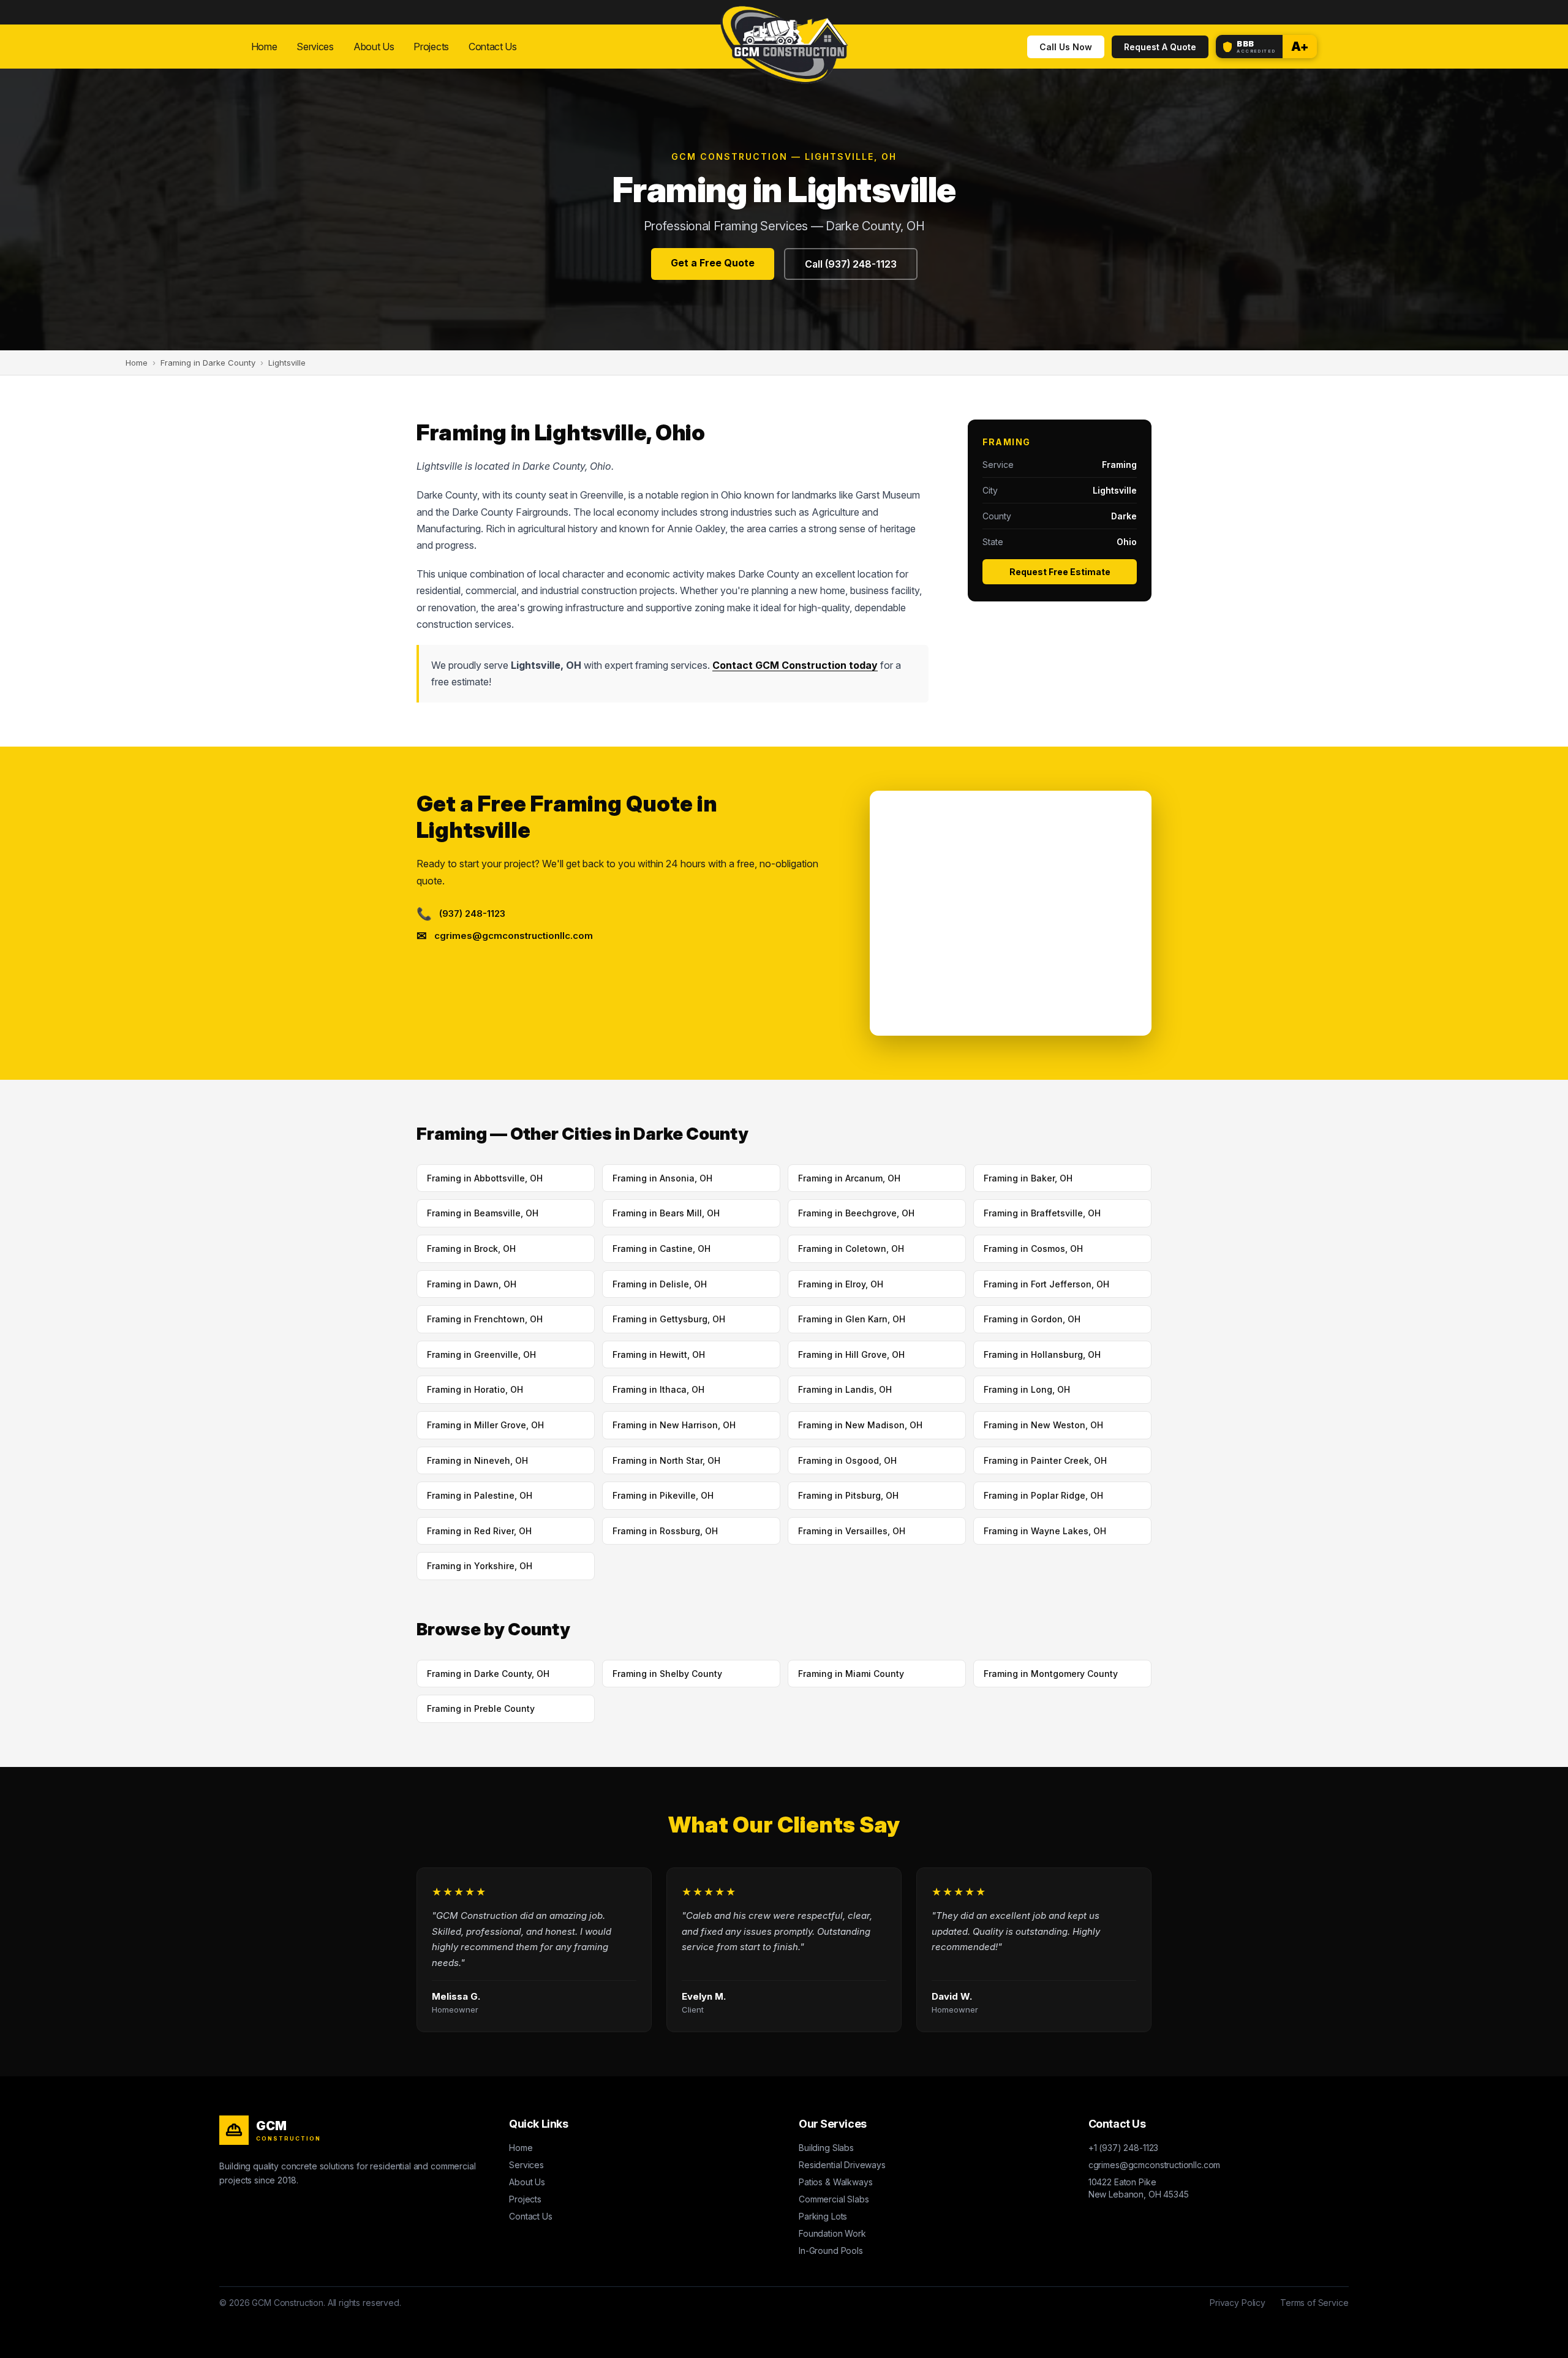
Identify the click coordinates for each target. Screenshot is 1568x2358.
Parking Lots (823, 2216)
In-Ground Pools (831, 2251)
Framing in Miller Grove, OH (485, 1425)
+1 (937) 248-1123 (1123, 2148)
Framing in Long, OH (1027, 1389)
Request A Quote (1160, 47)
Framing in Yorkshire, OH (480, 1566)
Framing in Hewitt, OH (659, 1354)
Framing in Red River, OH (479, 1531)
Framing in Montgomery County (1051, 1674)
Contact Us (493, 47)
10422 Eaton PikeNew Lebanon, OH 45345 (1139, 2188)
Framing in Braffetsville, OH (1042, 1213)
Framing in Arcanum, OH (849, 1178)
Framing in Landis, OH (845, 1389)
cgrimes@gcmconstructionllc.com (1155, 2165)
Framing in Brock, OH (471, 1249)
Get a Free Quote (713, 263)
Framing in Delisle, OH (660, 1284)
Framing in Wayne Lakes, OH (1045, 1531)
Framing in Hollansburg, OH (1042, 1354)
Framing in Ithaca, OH (658, 1389)
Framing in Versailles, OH (852, 1531)
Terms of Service (1314, 2303)
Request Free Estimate (1060, 572)
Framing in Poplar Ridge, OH (1043, 1495)
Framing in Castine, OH (661, 1249)
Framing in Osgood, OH (847, 1460)
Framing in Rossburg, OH (665, 1531)
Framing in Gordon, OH (1032, 1319)
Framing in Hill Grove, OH (851, 1354)
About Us (374, 47)
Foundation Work (832, 2233)
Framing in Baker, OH (1028, 1178)
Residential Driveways (842, 2165)
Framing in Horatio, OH (475, 1389)
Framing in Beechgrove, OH (856, 1213)
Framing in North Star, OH (666, 1460)
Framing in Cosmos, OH (1033, 1249)
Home (264, 47)
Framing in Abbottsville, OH (485, 1178)
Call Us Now (1066, 47)
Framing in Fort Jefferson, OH (1046, 1284)
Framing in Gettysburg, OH (669, 1319)
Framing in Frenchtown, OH (485, 1319)
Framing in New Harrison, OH (674, 1425)
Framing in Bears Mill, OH (666, 1213)
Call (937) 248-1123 (851, 264)
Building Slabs (826, 2148)
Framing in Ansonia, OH (662, 1178)
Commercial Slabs (834, 2199)
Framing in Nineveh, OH (477, 1460)
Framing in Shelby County (667, 1674)
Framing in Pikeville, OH (663, 1495)
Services (315, 47)
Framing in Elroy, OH (841, 1284)
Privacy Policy (1238, 2303)
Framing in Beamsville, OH (483, 1213)
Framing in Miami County (851, 1674)
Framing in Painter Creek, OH (1045, 1460)
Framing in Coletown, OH (851, 1249)
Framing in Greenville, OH (481, 1354)
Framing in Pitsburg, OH (848, 1495)
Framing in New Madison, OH (860, 1425)
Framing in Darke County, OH (488, 1674)
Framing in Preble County (481, 1708)
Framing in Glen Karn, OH (852, 1319)
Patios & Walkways (835, 2182)
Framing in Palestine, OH (480, 1495)
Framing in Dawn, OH (472, 1284)
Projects (431, 47)
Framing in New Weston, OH (1043, 1425)
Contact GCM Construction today (795, 665)
